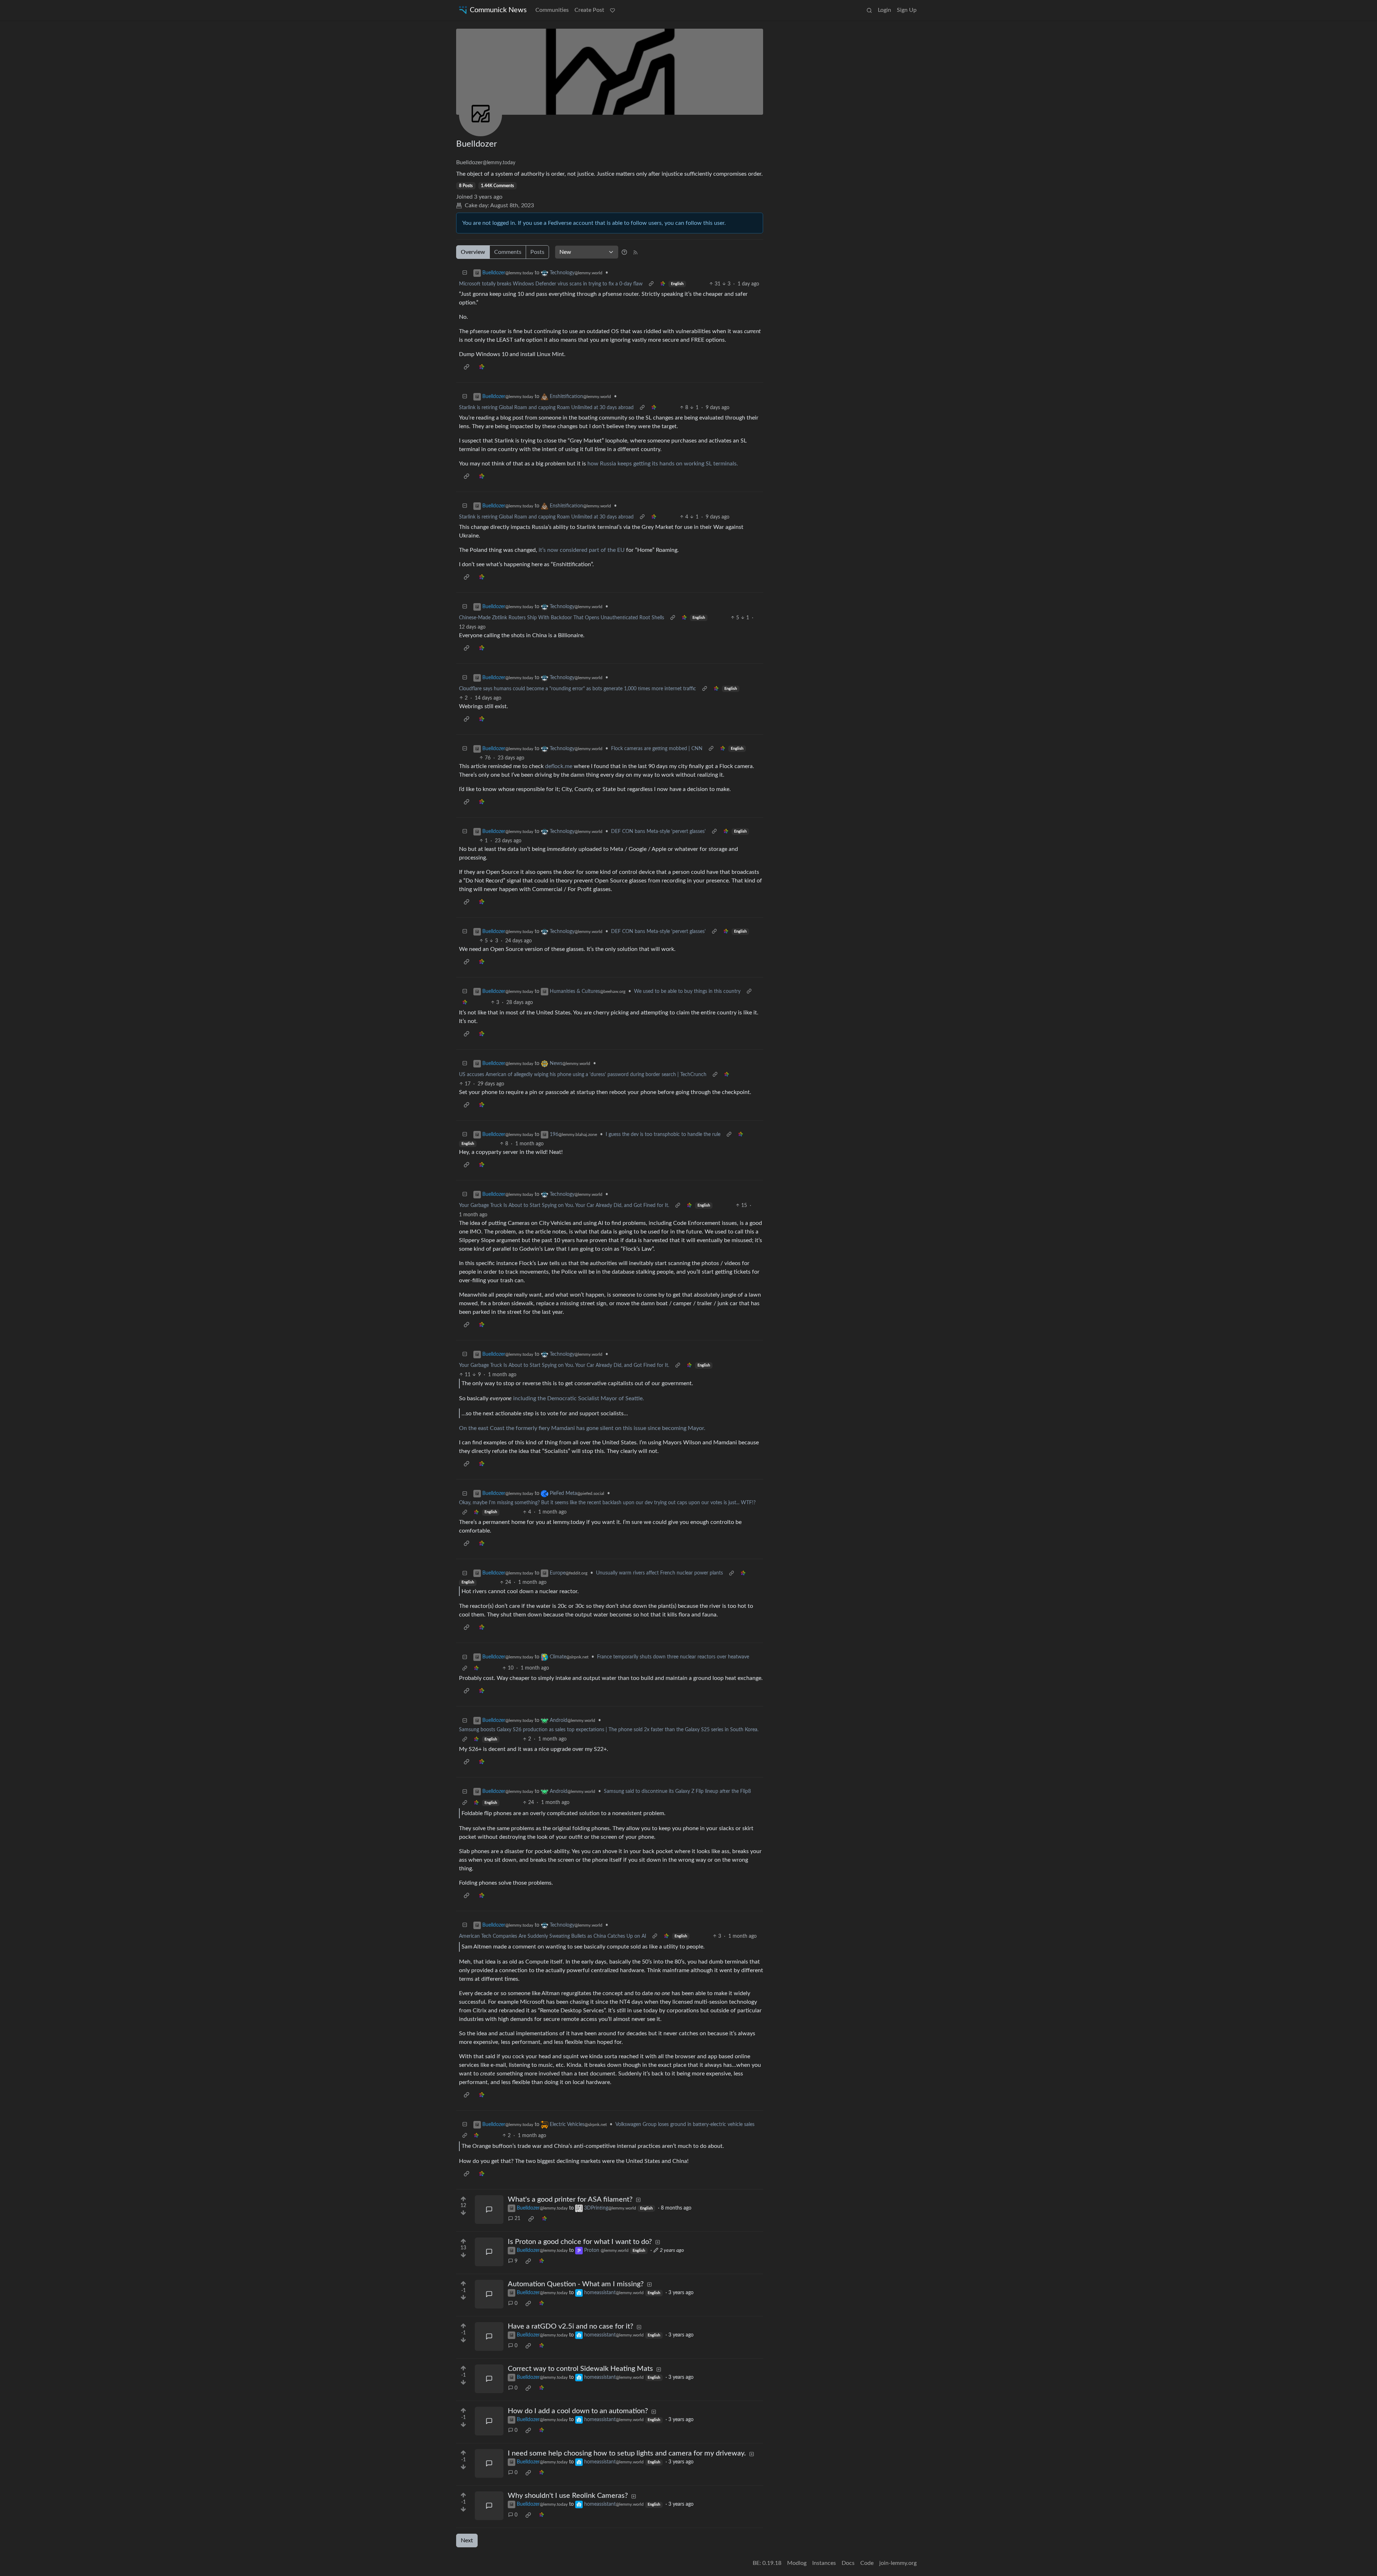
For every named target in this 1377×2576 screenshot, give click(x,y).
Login (884, 10)
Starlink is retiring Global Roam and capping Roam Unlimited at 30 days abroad (546, 408)
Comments (508, 252)
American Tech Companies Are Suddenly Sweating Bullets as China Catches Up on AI (553, 1936)
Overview (473, 252)
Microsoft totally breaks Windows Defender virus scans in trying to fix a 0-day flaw (551, 284)
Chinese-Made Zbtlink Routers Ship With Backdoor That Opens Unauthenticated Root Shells (562, 618)
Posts (537, 252)
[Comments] (489, 2210)
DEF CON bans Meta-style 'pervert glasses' (658, 832)
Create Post (589, 10)
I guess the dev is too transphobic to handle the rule (663, 1135)
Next (467, 2541)
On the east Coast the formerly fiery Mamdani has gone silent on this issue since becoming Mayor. (582, 1428)
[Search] (869, 10)
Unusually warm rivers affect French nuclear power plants (659, 1573)
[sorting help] (624, 252)
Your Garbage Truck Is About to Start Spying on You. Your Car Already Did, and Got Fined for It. (564, 1206)
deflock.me (559, 766)
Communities (552, 10)
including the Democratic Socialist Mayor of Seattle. (579, 1398)
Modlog (797, 2563)
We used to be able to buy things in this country (687, 991)
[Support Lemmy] (612, 10)
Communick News (498, 10)
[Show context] (651, 284)
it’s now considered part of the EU (582, 550)
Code (867, 2563)
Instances (824, 2563)
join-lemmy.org (898, 2563)
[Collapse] (465, 273)
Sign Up (907, 10)
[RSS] (635, 252)
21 (517, 2219)
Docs (848, 2563)
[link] (663, 284)
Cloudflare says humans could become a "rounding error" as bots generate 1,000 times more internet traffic (578, 689)
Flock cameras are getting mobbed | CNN (657, 749)
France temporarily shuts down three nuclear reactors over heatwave (673, 1657)
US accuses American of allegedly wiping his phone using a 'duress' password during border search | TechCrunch (583, 1075)
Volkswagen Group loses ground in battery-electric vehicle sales (685, 2125)
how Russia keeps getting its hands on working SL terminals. (663, 464)
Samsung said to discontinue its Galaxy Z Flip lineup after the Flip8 (677, 1791)
